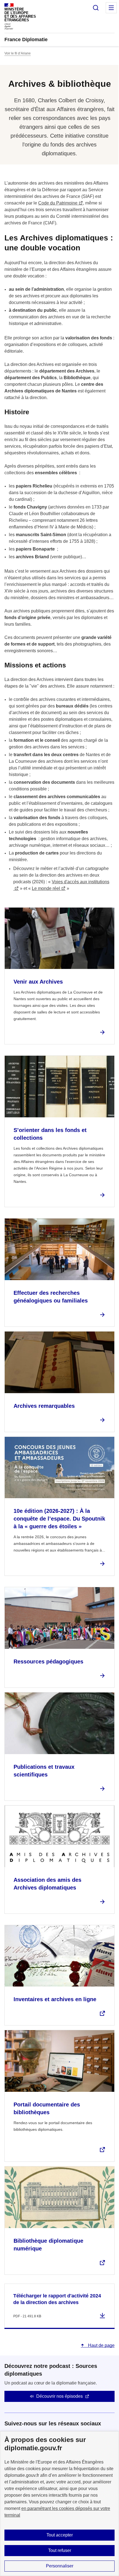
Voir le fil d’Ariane (18, 53)
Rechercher (96, 8)
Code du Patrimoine (58, 203)
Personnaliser (60, 2566)
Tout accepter (60, 2535)
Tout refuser (60, 2550)
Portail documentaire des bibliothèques (47, 2108)
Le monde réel (46, 888)
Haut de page (101, 2345)
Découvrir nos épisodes (59, 2396)
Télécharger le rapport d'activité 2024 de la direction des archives (57, 2299)
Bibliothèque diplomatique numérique (48, 2245)
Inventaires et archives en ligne (55, 1999)
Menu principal (111, 8)
